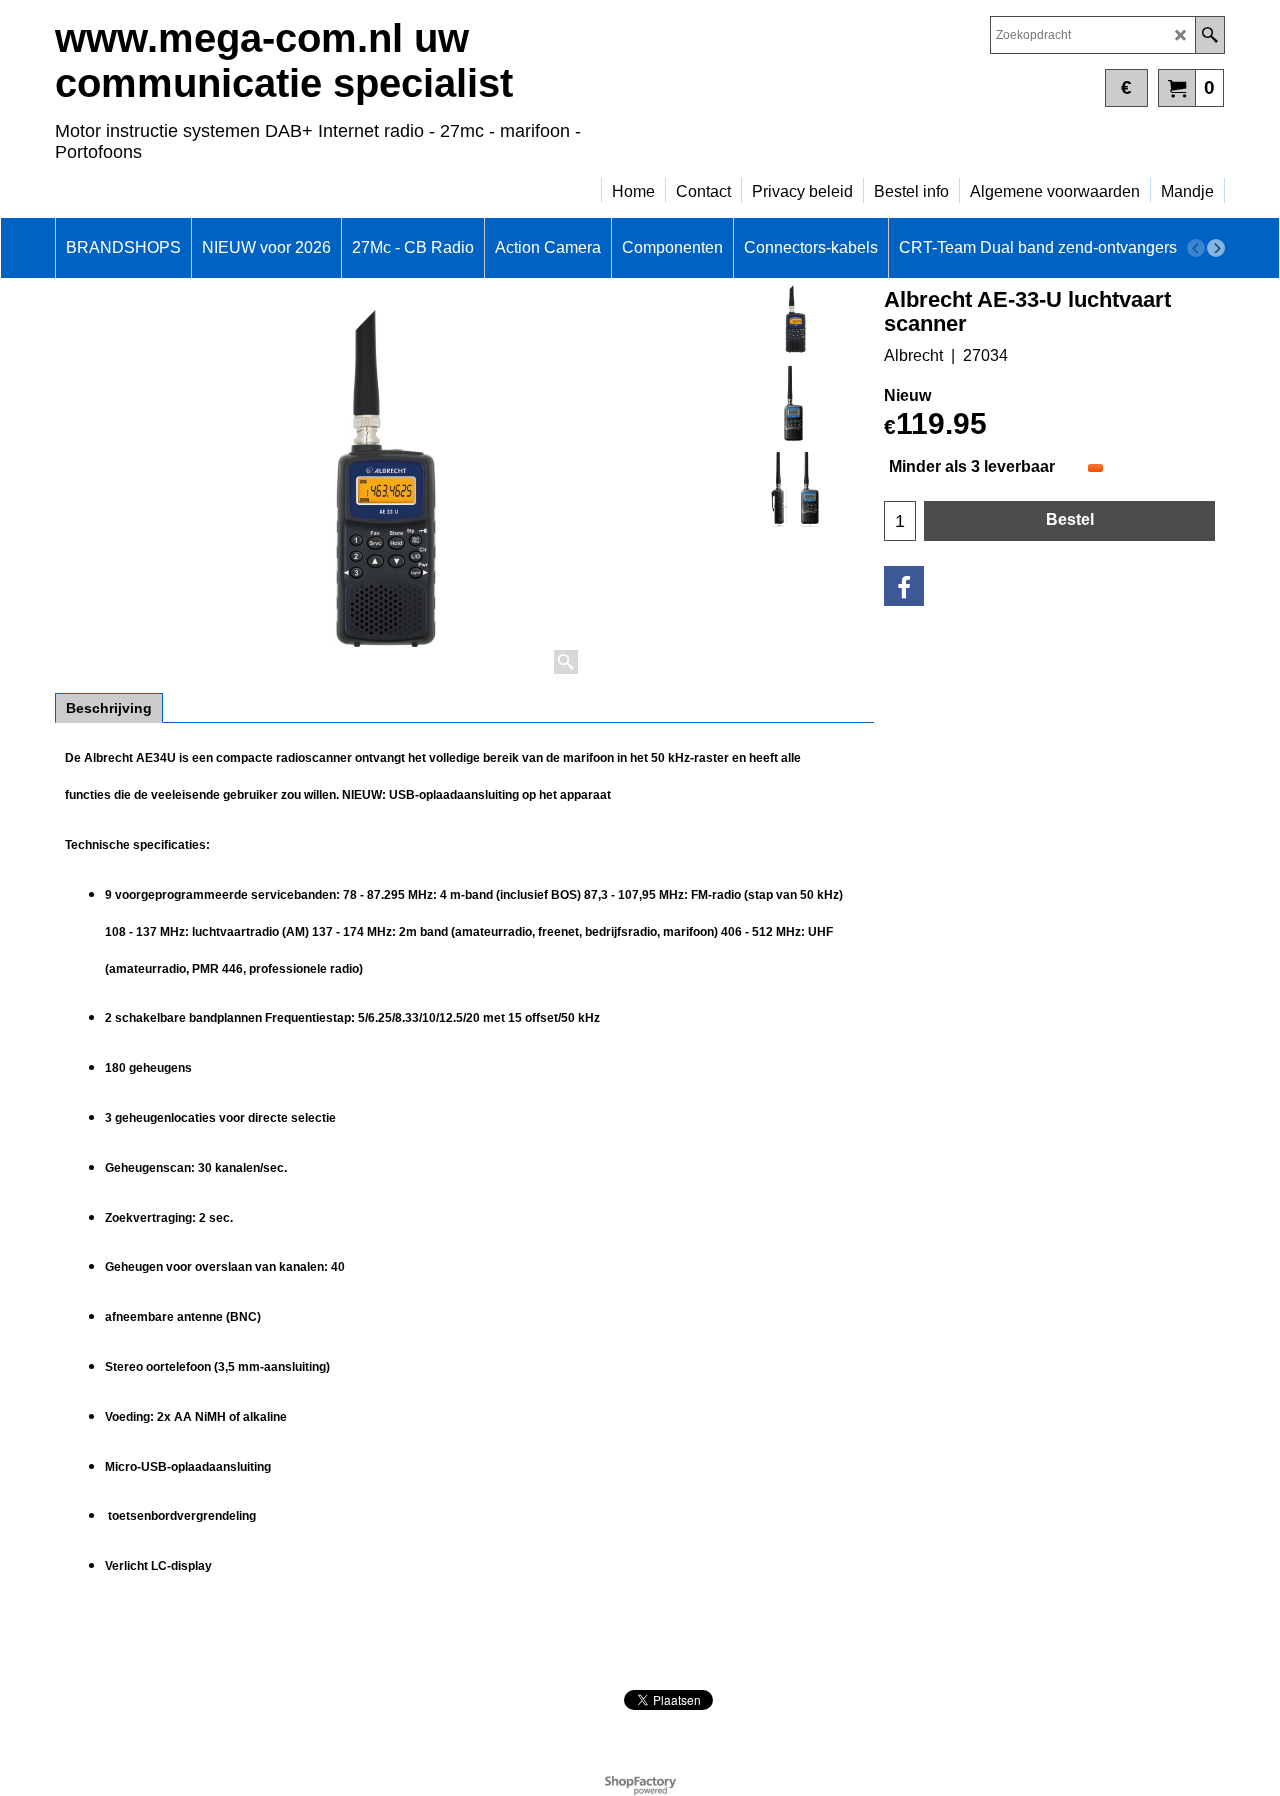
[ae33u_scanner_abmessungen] (795, 489)
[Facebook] (904, 586)
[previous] (1196, 248)
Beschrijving (109, 708)
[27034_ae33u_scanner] (795, 404)
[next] (1216, 248)
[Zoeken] (1209, 35)
